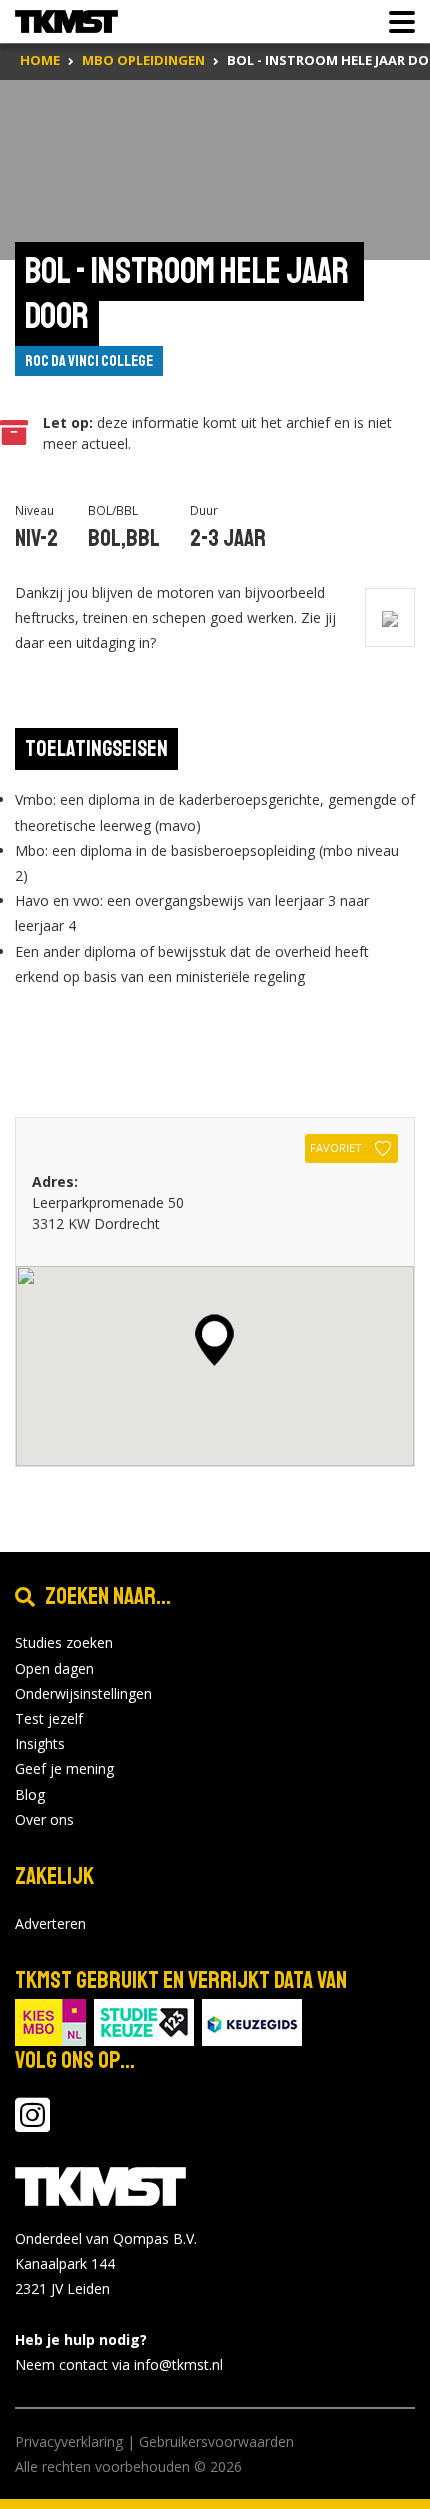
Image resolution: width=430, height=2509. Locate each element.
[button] (214, 1340)
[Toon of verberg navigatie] (396, 22)
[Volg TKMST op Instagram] (32, 2124)
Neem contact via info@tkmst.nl (119, 2364)
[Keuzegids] (252, 2020)
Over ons (44, 1819)
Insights (40, 1743)
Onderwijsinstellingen (83, 1693)
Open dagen (54, 1668)
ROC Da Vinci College (89, 361)
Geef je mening (64, 1768)
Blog (30, 1794)
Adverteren (50, 1923)
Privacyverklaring (69, 2441)
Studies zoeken (64, 1642)
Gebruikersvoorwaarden (216, 2441)
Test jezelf (49, 1718)
